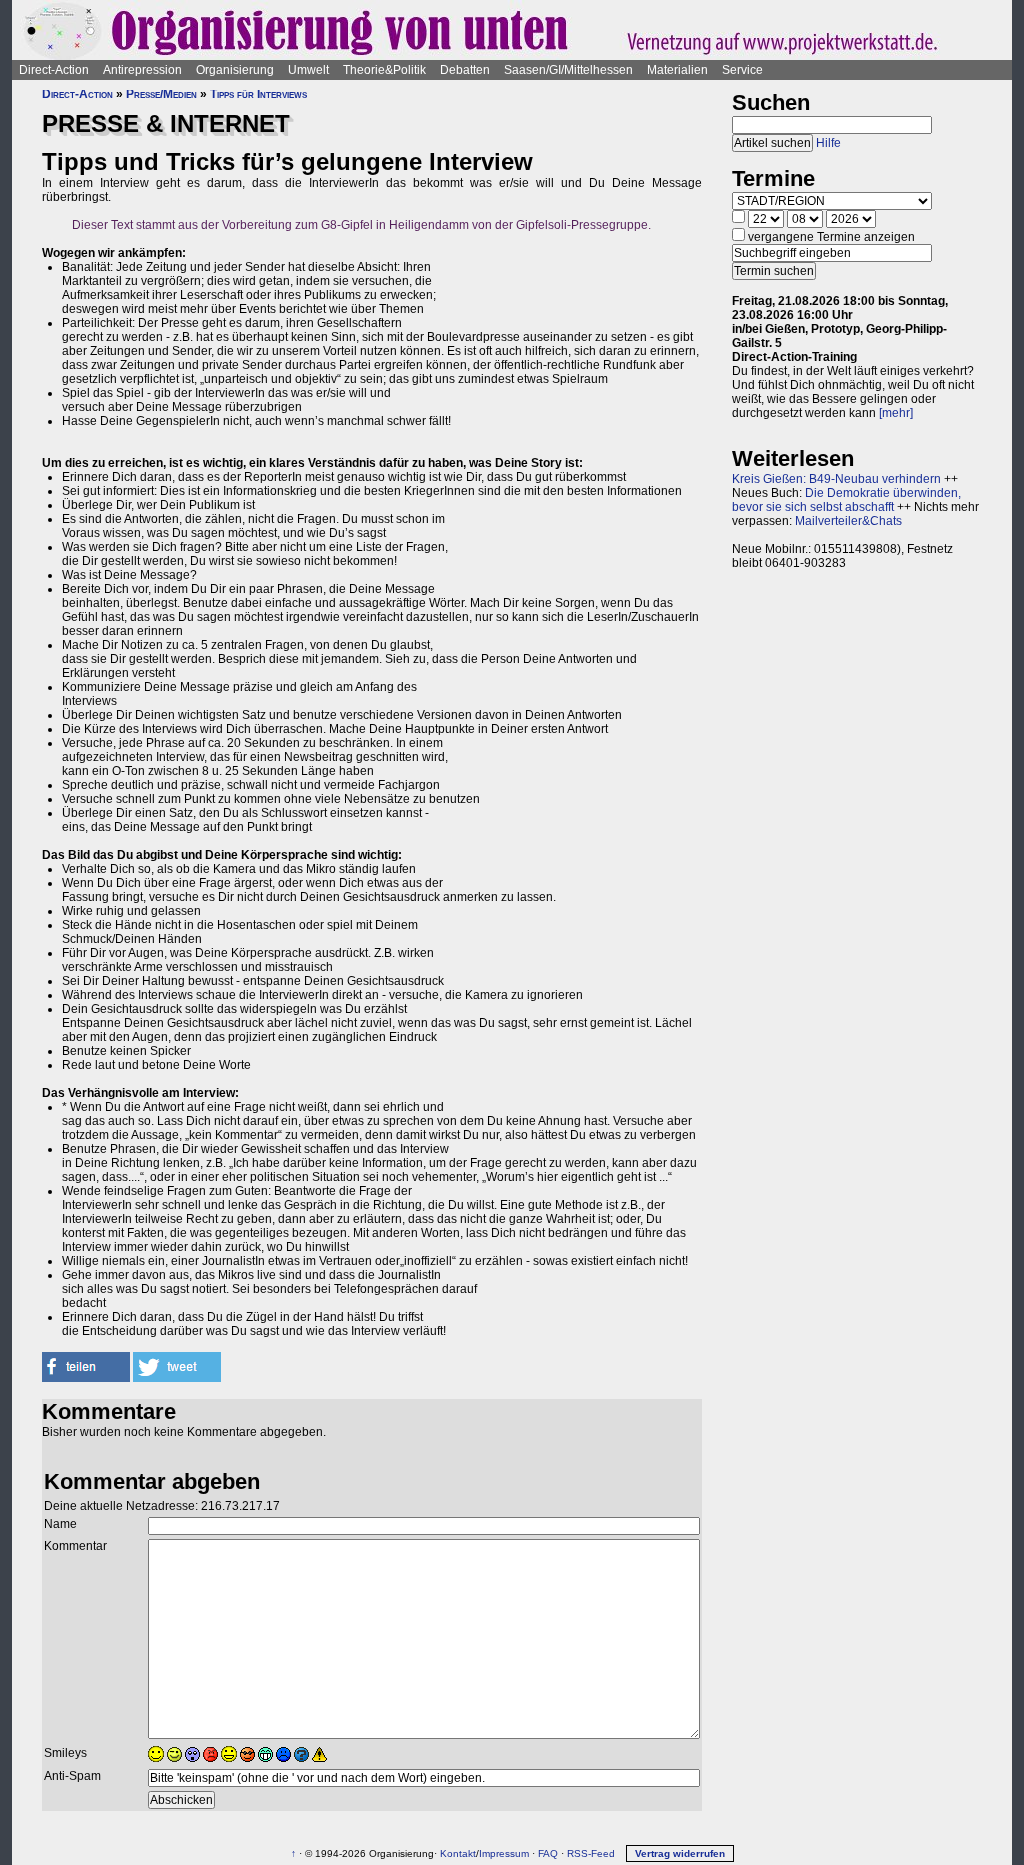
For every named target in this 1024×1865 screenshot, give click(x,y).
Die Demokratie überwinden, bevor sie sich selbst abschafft (846, 500)
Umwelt (308, 70)
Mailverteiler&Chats (848, 521)
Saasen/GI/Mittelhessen (568, 70)
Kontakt (458, 1853)
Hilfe (828, 143)
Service (742, 70)
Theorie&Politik (384, 70)
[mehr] (896, 413)
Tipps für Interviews (258, 94)
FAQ (548, 1853)
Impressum (504, 1853)
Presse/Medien (161, 94)
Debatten (465, 70)
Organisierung (235, 70)
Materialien (677, 70)
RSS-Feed (591, 1853)
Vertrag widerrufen (680, 1853)
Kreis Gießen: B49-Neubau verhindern (836, 479)
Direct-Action (54, 70)
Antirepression (142, 70)
